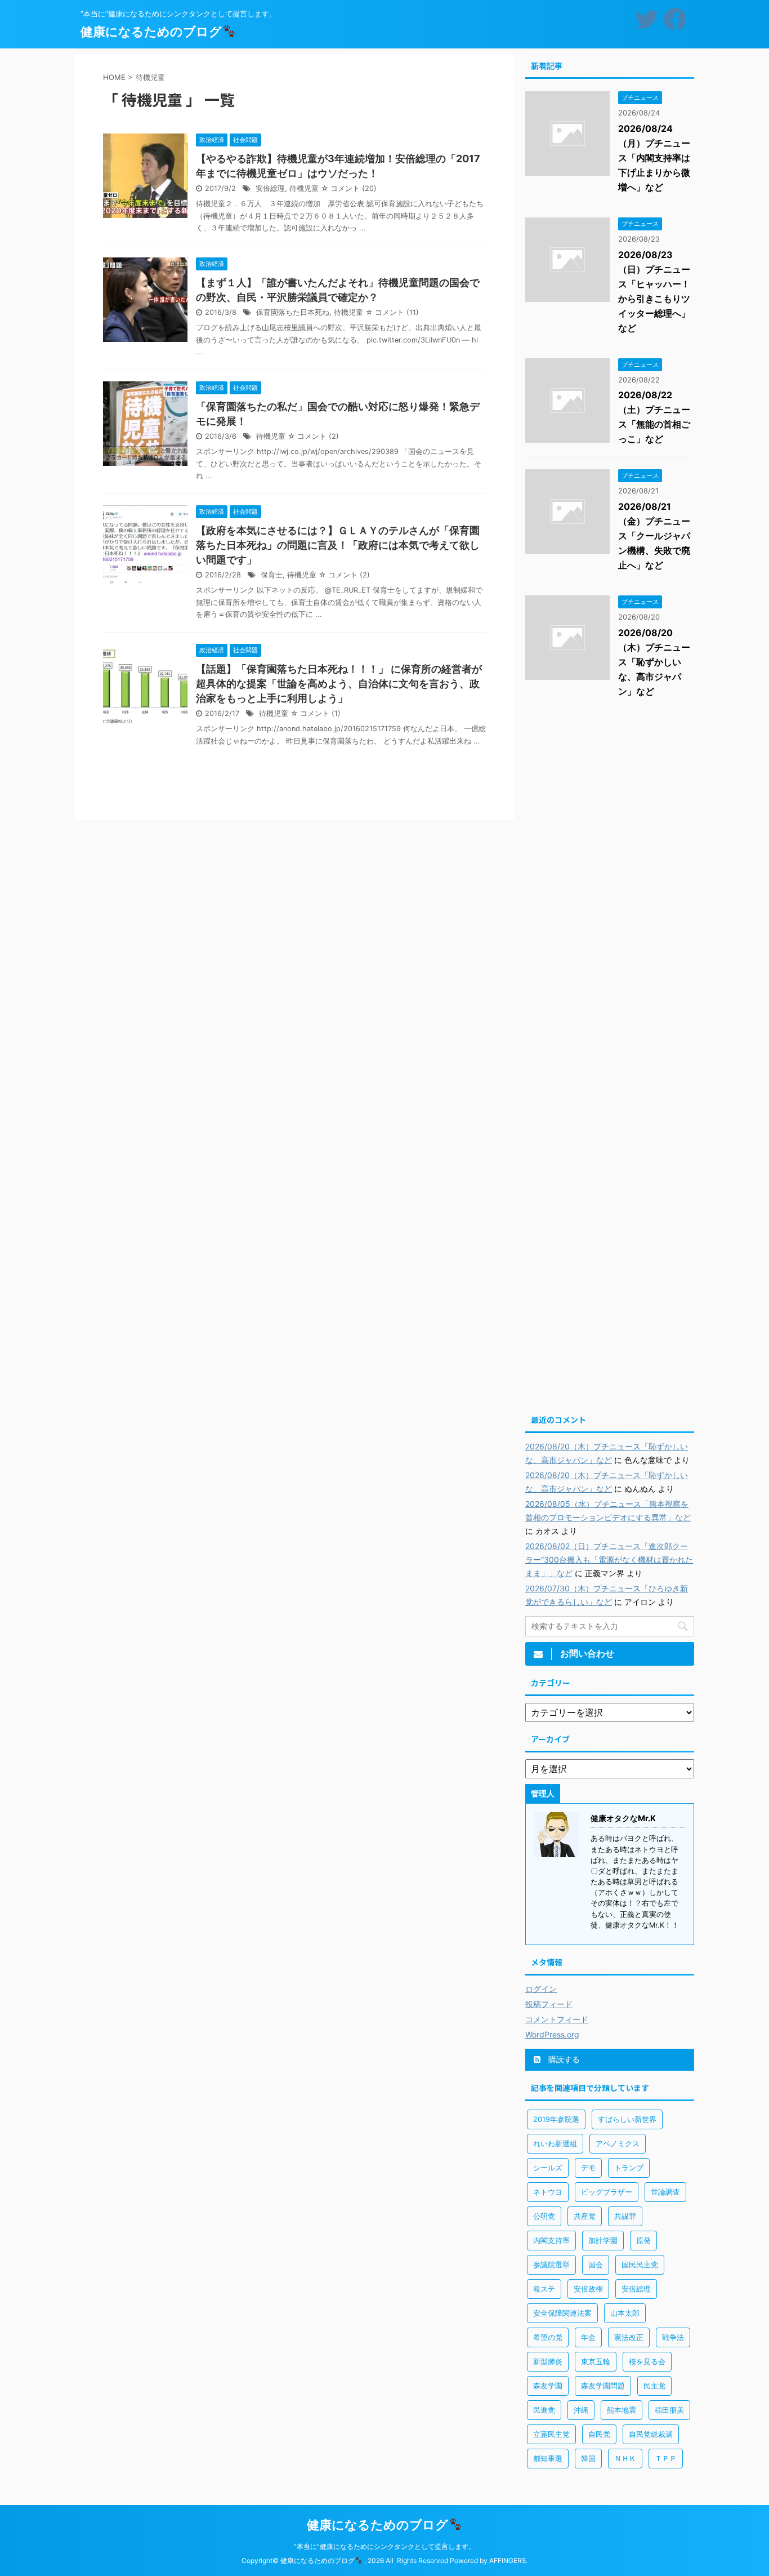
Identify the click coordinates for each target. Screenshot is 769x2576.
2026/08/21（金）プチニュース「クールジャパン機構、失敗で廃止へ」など (654, 536)
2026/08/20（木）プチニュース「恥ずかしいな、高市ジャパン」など (654, 662)
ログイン (541, 1989)
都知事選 (548, 2458)
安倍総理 (270, 188)
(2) (334, 436)
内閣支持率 (551, 2240)
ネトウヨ (548, 2192)
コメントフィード (557, 2019)
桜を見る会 (647, 2361)
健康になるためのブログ (151, 32)
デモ (588, 2168)
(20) (369, 188)
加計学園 (603, 2240)
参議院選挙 (551, 2264)
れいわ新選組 (555, 2143)
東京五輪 (596, 2361)
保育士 (272, 575)
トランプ (629, 2168)
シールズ (548, 2168)
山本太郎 (625, 2313)
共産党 (585, 2216)
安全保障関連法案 (562, 2313)
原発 (643, 2240)
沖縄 (581, 2410)
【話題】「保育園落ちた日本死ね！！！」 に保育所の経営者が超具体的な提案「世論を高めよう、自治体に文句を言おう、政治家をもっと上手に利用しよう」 (339, 684)
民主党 (654, 2386)
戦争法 (673, 2337)
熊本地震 (622, 2410)
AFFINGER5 (508, 2561)
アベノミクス (618, 2143)
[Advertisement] (610, 890)
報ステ (544, 2289)
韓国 (588, 2458)
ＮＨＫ (625, 2458)
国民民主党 (640, 2264)
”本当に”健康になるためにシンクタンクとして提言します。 (384, 2546)
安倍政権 (588, 2289)
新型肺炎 (548, 2361)
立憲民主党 (551, 2434)
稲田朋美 (669, 2410)
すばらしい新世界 (627, 2119)
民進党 (544, 2410)
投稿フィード (549, 2004)
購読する (563, 2059)
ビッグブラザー (607, 2192)
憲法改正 (629, 2337)
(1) (336, 713)
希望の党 (548, 2337)
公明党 (544, 2216)
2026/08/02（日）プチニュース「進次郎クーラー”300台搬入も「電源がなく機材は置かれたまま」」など (609, 1560)
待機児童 (304, 188)
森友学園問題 (603, 2386)
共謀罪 (625, 2216)
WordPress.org (552, 2034)
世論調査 (665, 2192)
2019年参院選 (556, 2119)
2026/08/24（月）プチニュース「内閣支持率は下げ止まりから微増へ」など (654, 158)
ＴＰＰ (666, 2458)
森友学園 (548, 2386)
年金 (588, 2337)
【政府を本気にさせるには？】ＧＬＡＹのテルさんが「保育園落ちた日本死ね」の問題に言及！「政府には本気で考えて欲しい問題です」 (338, 545)
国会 (596, 2264)
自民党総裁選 (651, 2434)
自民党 (599, 2434)
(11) (413, 312)
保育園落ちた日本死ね (293, 312)
